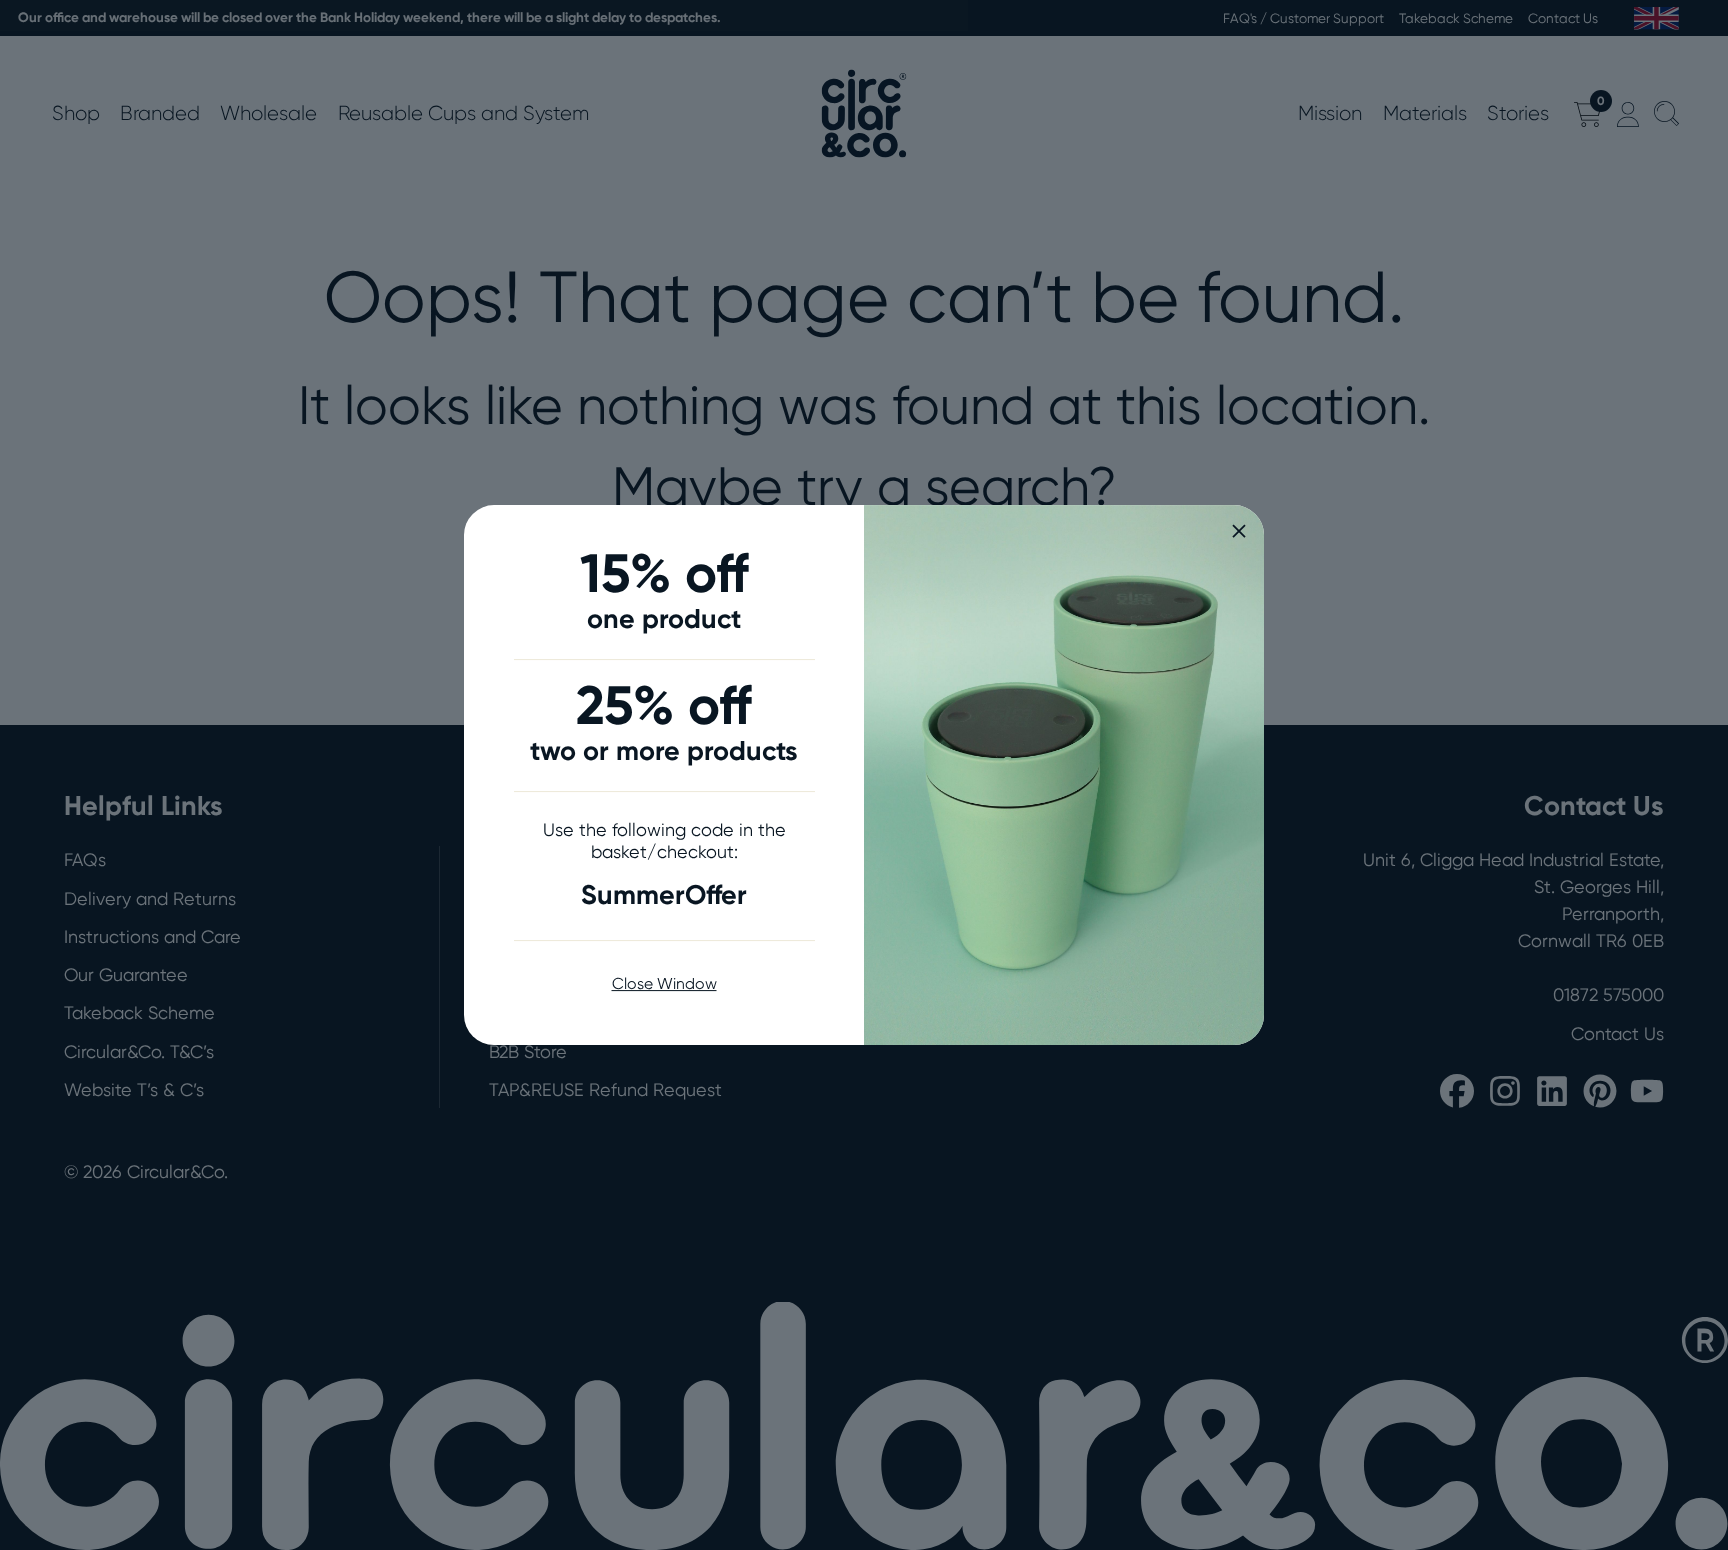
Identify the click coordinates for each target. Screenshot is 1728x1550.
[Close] (1239, 531)
